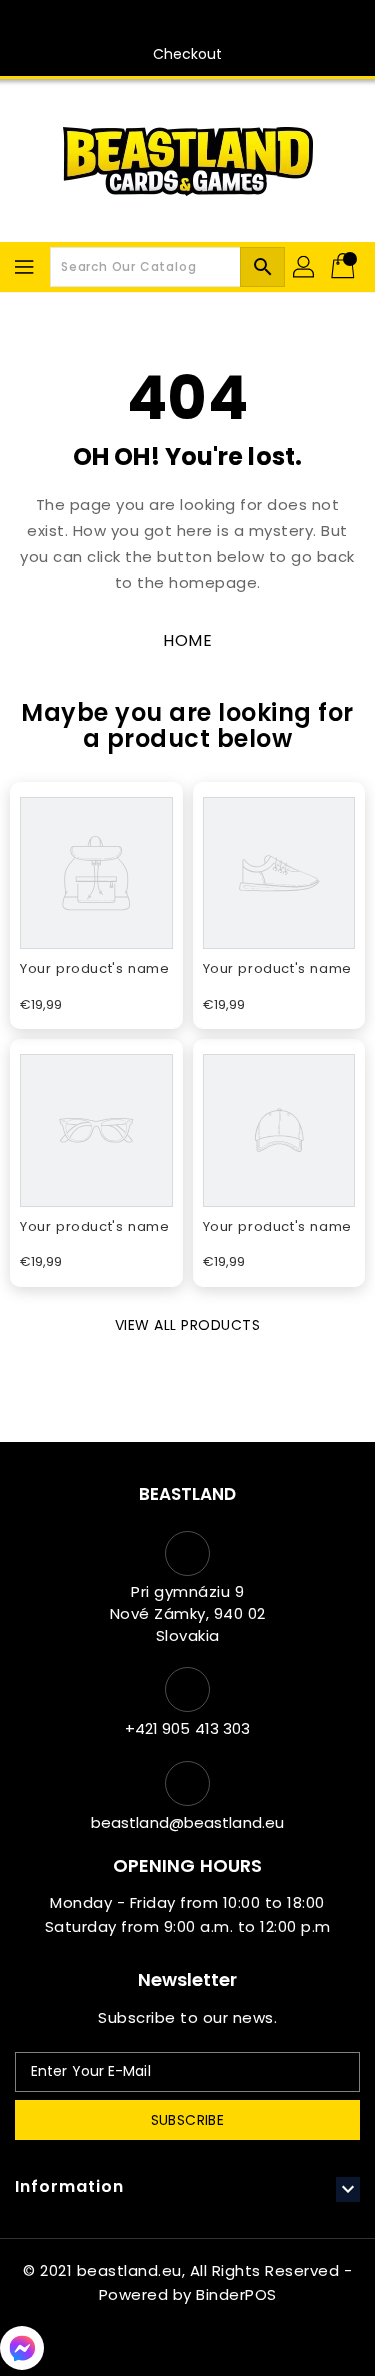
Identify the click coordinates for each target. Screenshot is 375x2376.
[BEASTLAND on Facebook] (168, 23)
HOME (187, 640)
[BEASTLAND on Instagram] (207, 23)
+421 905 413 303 (188, 1728)
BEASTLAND (188, 1494)
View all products (188, 1325)
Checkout (188, 54)
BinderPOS (236, 2294)
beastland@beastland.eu (187, 1822)
